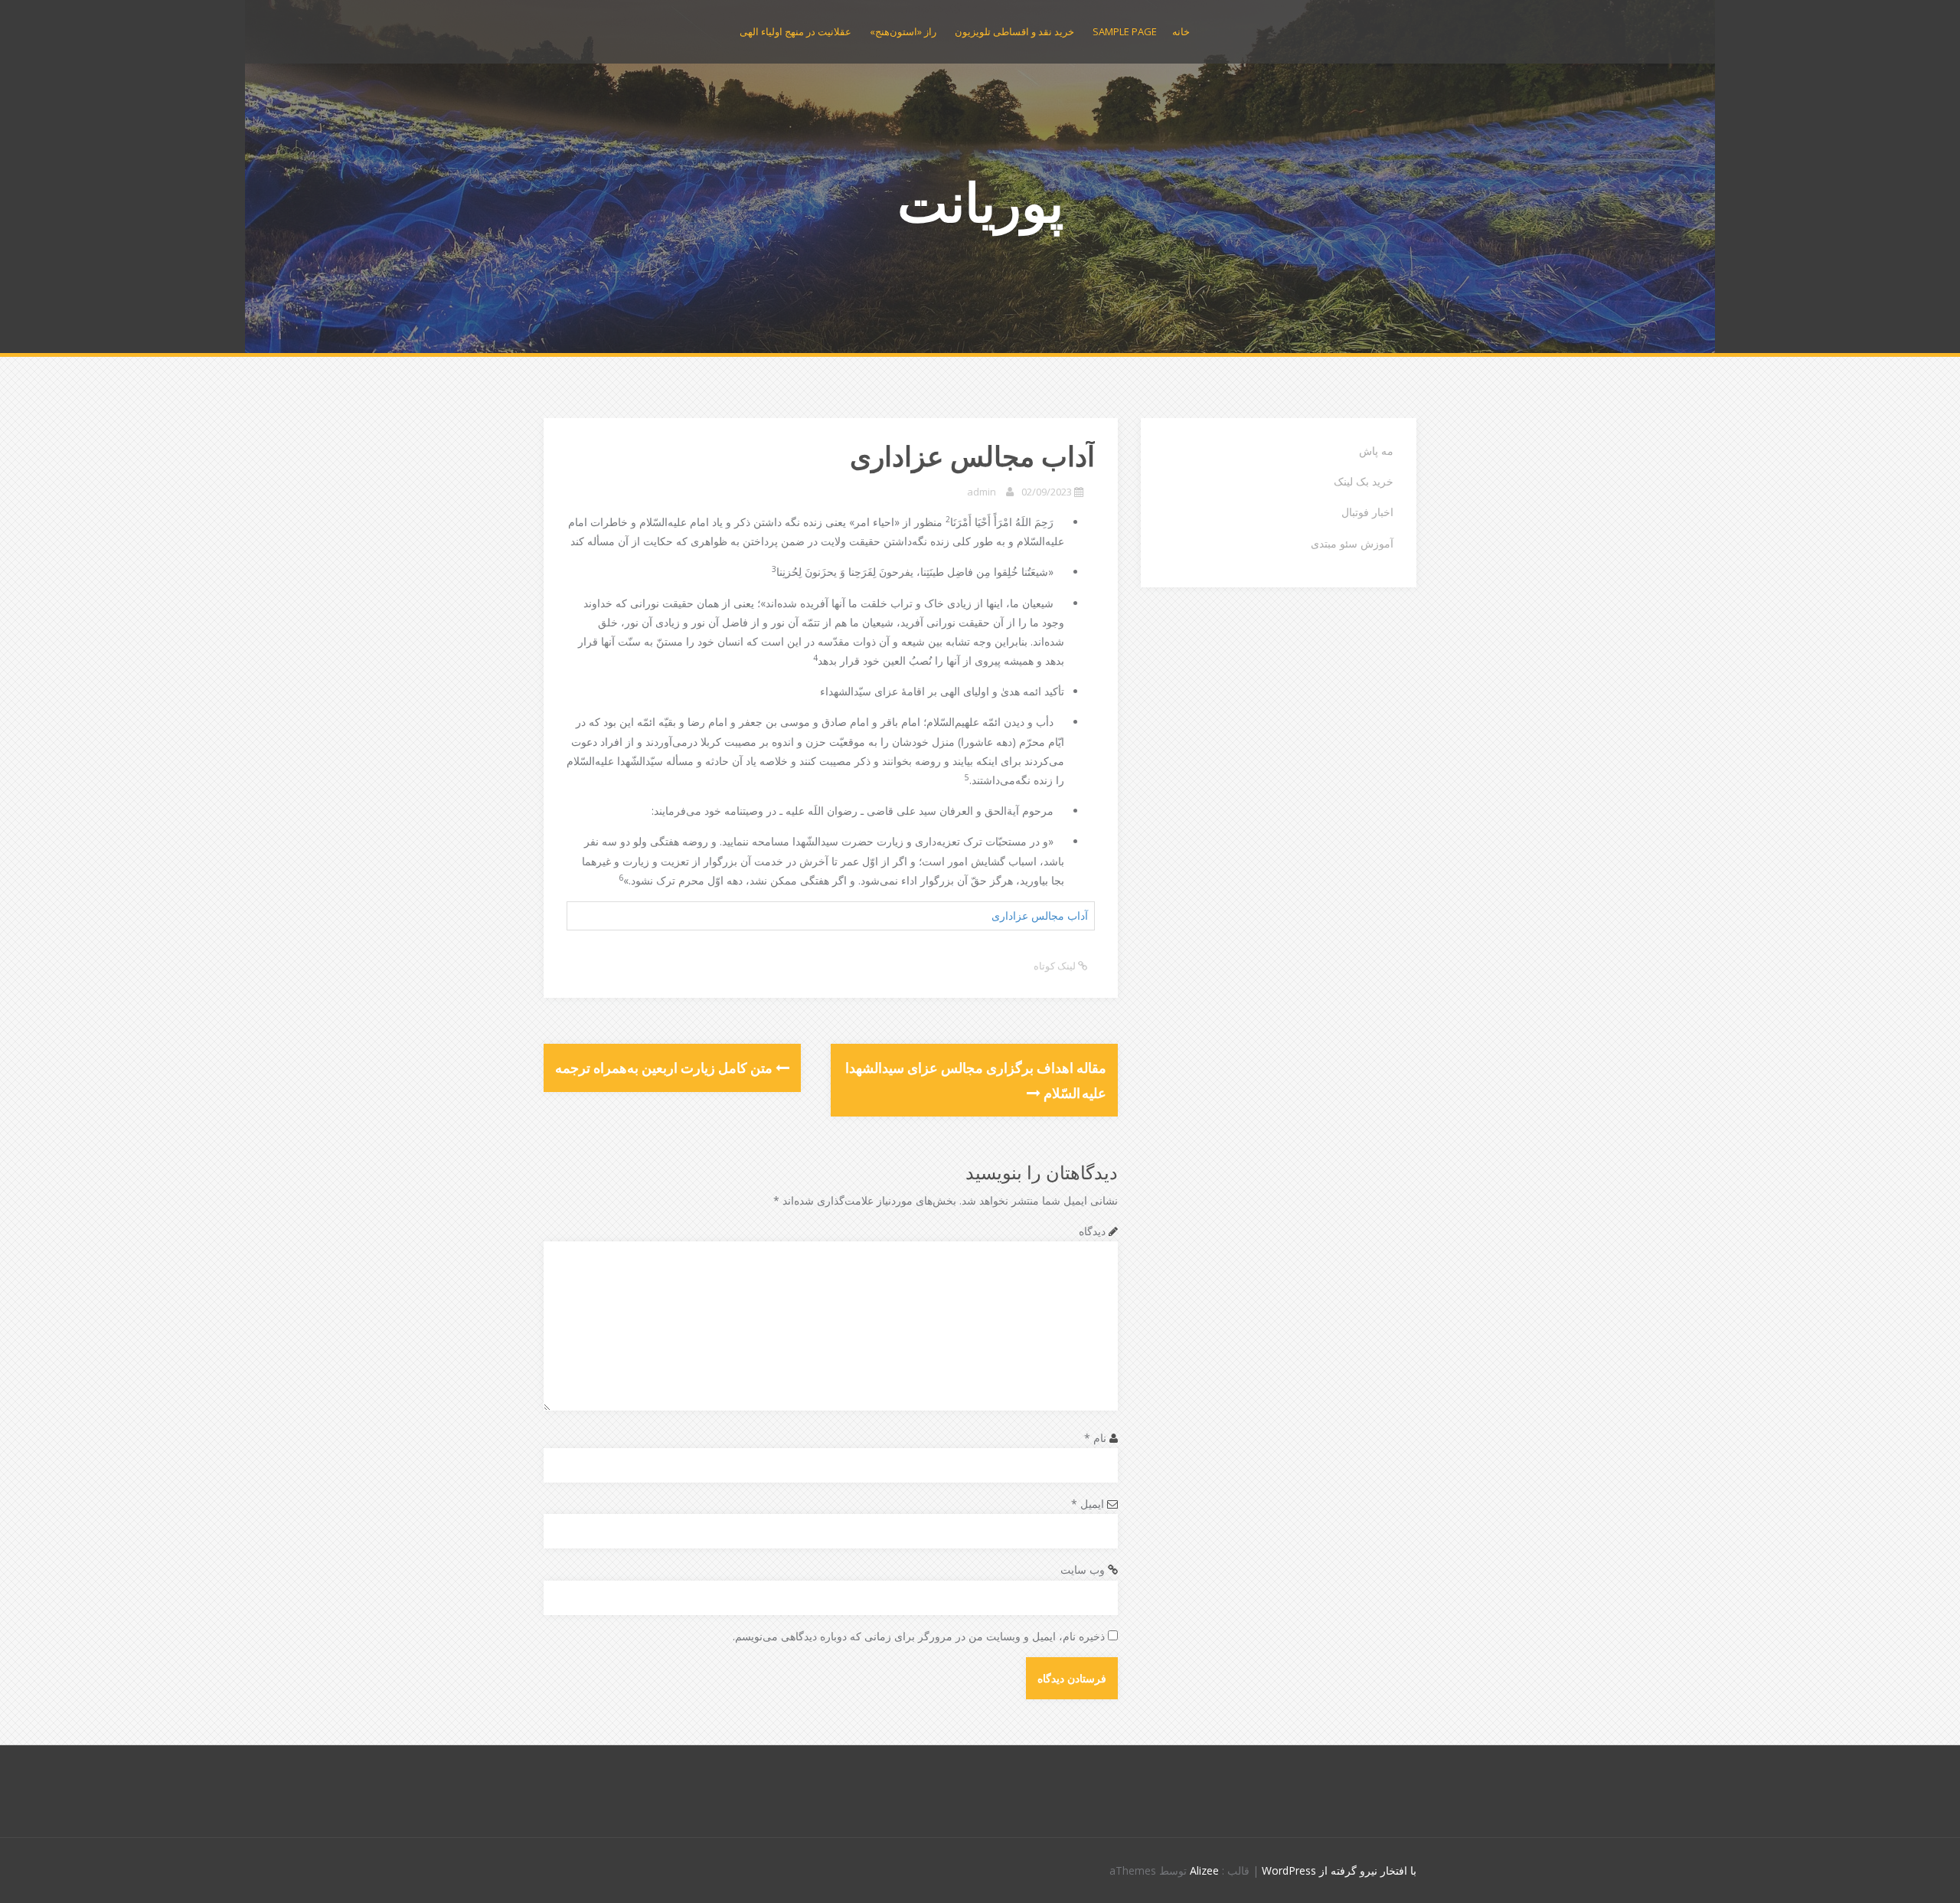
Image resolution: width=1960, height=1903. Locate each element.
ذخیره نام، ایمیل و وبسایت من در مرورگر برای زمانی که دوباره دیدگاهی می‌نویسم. (919, 1636)
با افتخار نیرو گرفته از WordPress (1339, 1870)
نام (1095, 1438)
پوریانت (980, 201)
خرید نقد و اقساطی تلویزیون (1014, 31)
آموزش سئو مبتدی (1352, 543)
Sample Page (1125, 31)
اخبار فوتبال (1367, 512)
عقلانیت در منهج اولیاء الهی (795, 31)
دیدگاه (1092, 1231)
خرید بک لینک (1364, 481)
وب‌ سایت (1083, 1569)
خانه (1181, 31)
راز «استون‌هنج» (903, 31)
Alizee (1204, 1870)
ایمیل (1088, 1504)
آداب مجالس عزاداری (1040, 916)
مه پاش (1376, 451)
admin (982, 492)
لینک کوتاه (1056, 966)
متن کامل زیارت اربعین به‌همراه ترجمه (665, 1068)
